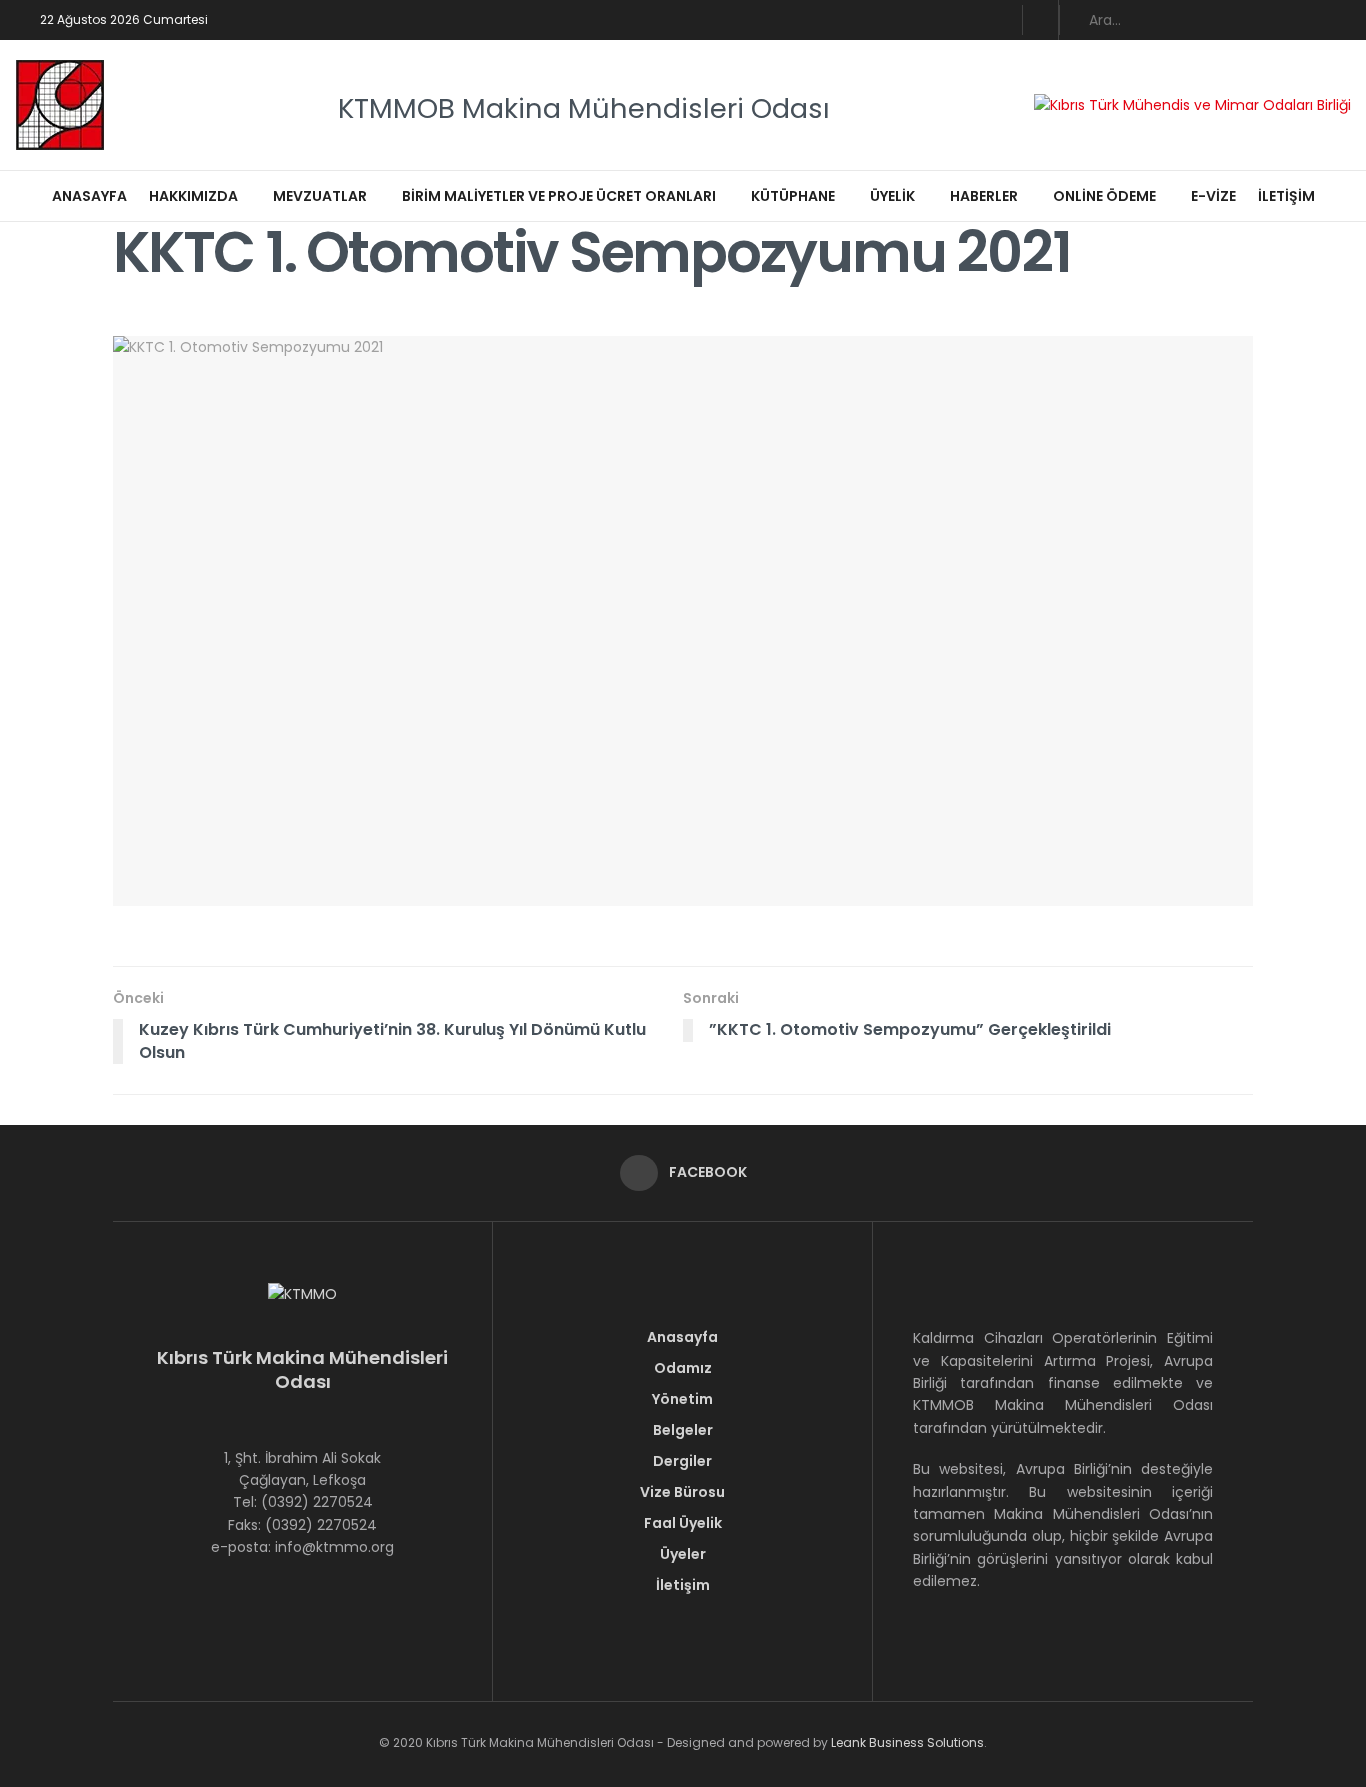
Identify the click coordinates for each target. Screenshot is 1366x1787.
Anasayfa (89, 196)
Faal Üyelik (683, 1523)
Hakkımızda (193, 196)
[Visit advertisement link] (1192, 104)
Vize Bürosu (682, 1492)
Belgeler (683, 1430)
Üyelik (892, 196)
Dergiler (682, 1461)
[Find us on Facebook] (1040, 20)
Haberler (984, 196)
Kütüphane (793, 196)
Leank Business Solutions (907, 1742)
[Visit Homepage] (60, 105)
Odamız (683, 1368)
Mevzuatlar (320, 196)
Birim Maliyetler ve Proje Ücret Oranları (559, 196)
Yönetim (682, 1399)
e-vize (1213, 196)
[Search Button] (1340, 20)
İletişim (1286, 196)
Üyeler (683, 1554)
